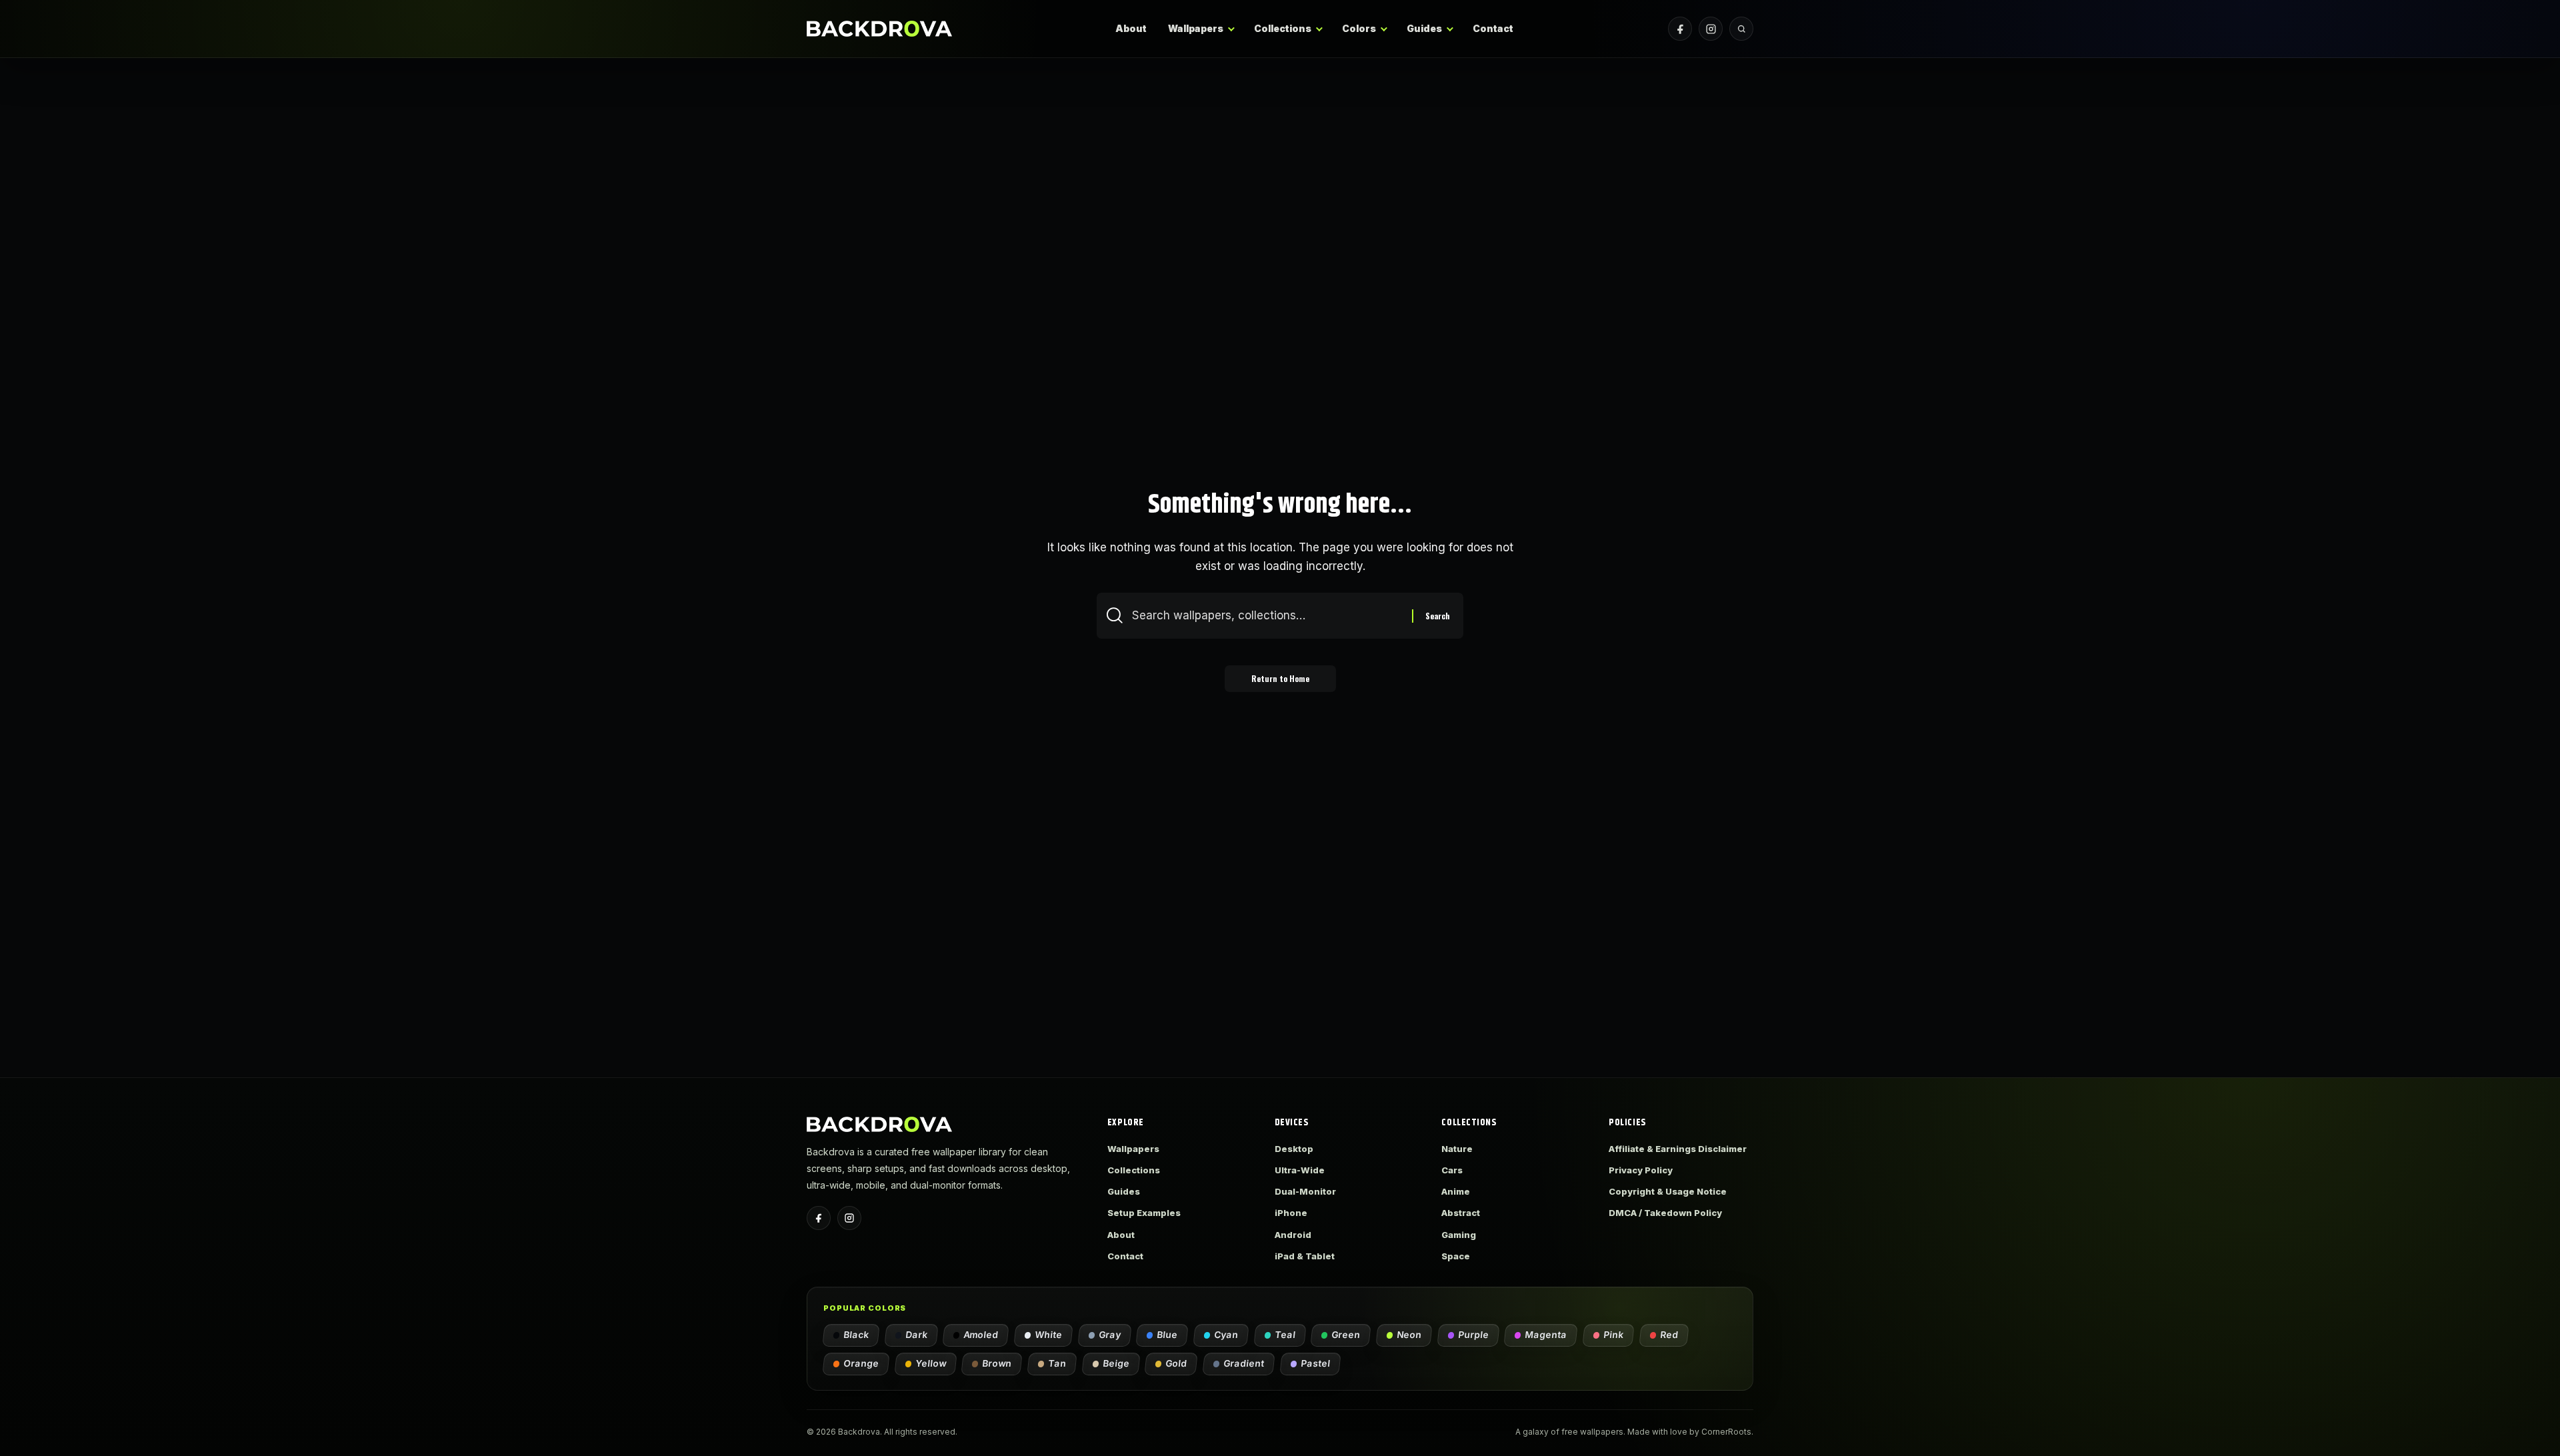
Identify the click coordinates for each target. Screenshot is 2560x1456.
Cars (1452, 1170)
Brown (997, 1363)
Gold (1177, 1363)
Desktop (1294, 1149)
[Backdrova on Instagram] (1711, 29)
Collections (1283, 28)
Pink (1614, 1335)
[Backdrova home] (879, 28)
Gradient (1244, 1363)
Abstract (1461, 1213)
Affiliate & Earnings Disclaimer (1678, 1149)
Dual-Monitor (1305, 1191)
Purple (1474, 1335)
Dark (917, 1335)
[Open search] (1741, 29)
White (1049, 1335)
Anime (1456, 1191)
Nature (1457, 1149)
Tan (1058, 1363)
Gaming (1459, 1235)
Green (1346, 1335)
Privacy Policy (1641, 1170)
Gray (1110, 1335)
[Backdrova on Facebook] (1680, 29)
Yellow (931, 1363)
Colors (1359, 28)
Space (1456, 1256)
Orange (862, 1363)
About (1131, 28)
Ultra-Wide (1300, 1170)
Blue (1168, 1335)
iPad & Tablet (1305, 1256)
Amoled (981, 1335)
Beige (1117, 1363)
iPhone (1291, 1213)
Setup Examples (1144, 1213)
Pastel (1316, 1363)
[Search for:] (1267, 616)
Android (1293, 1235)
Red (1670, 1335)
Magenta (1546, 1335)
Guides (1424, 28)
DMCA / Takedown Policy (1665, 1213)
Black (857, 1335)
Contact (1493, 28)
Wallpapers (1196, 28)
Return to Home (1280, 678)
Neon (1410, 1335)
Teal (1286, 1335)
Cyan (1227, 1335)
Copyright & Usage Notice (1668, 1191)
